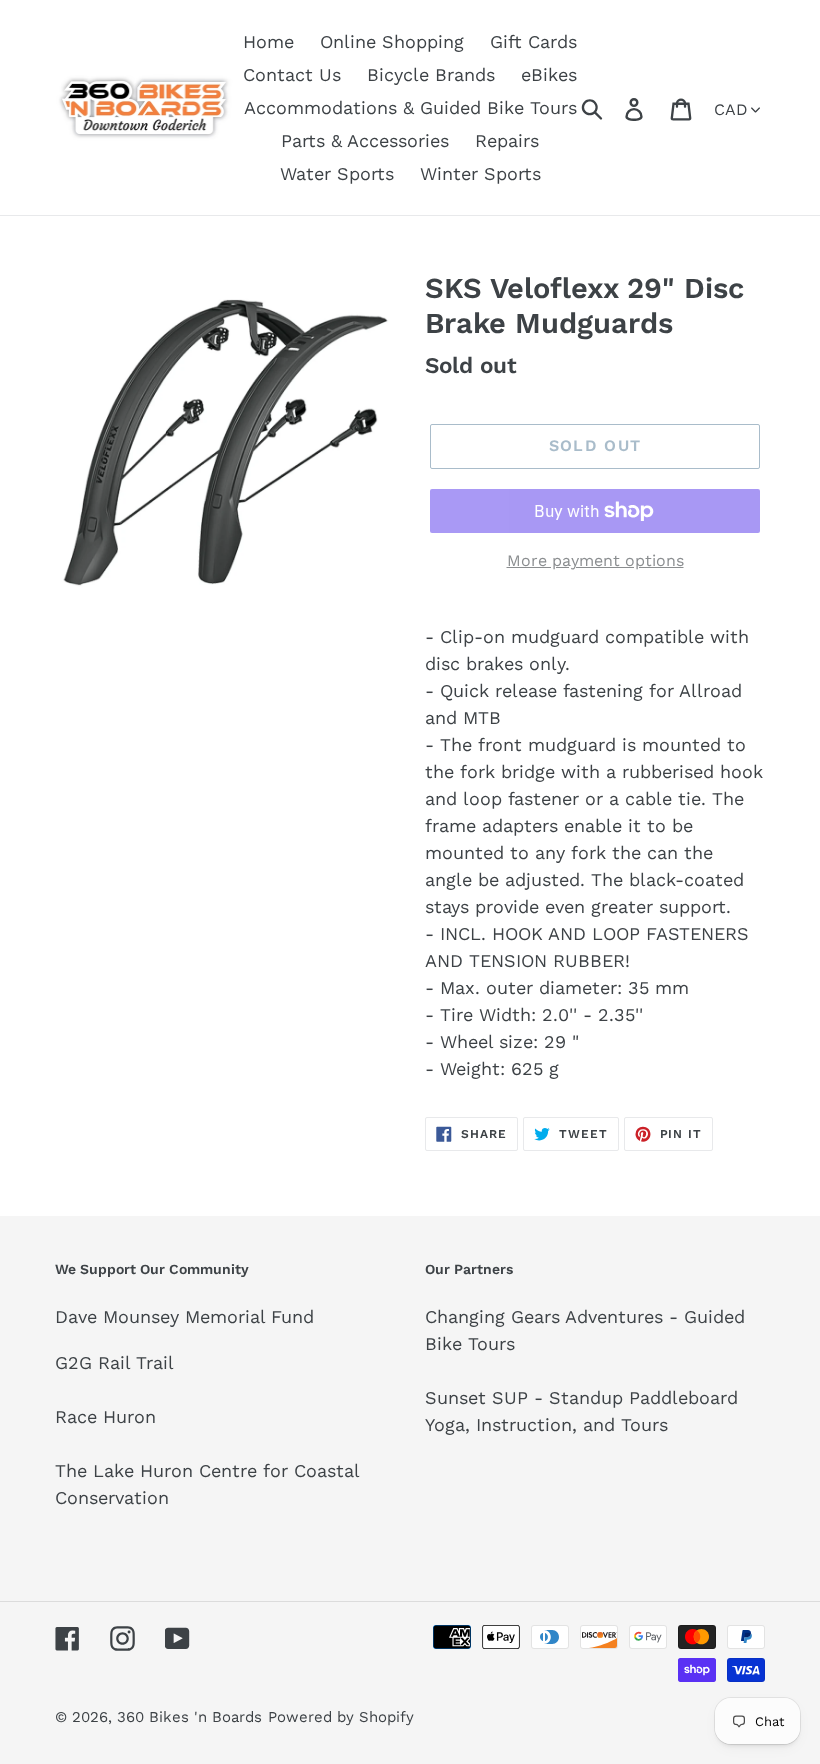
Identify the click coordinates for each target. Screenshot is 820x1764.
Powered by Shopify (341, 1717)
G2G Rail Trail (114, 1362)
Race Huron (105, 1416)
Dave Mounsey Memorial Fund (184, 1316)
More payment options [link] (595, 560)
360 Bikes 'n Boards (189, 1717)
